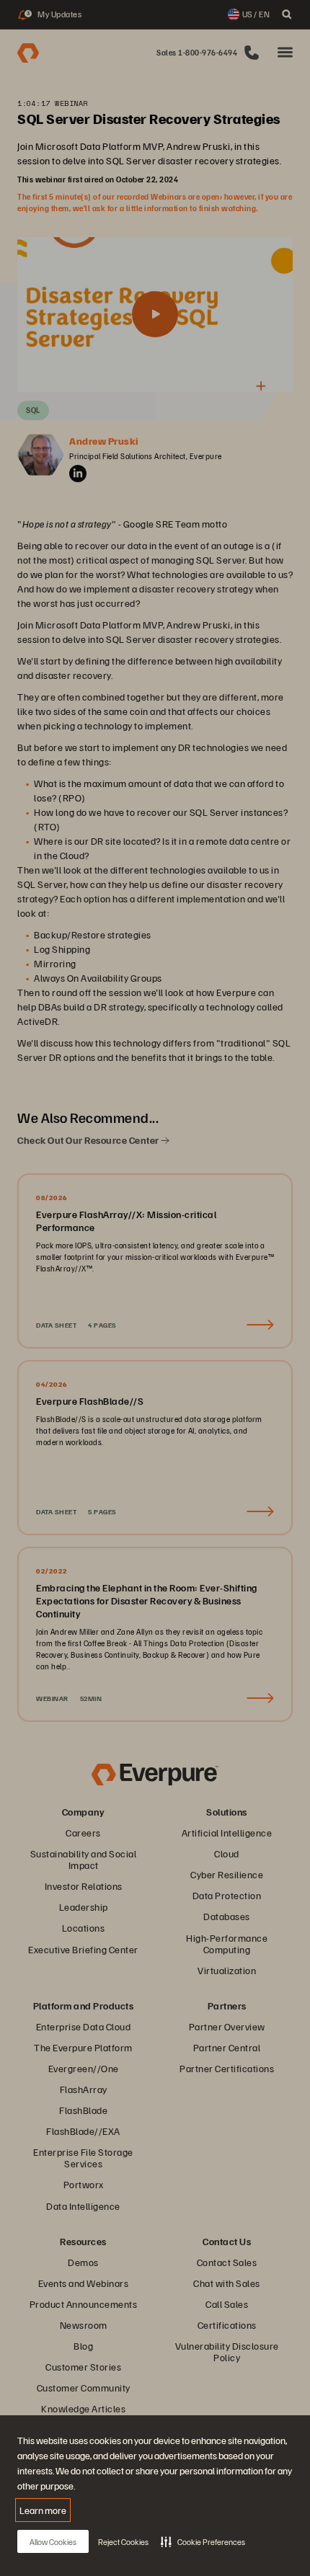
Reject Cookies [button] (123, 2542)
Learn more (43, 2510)
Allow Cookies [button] (53, 2542)
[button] (203, 2541)
